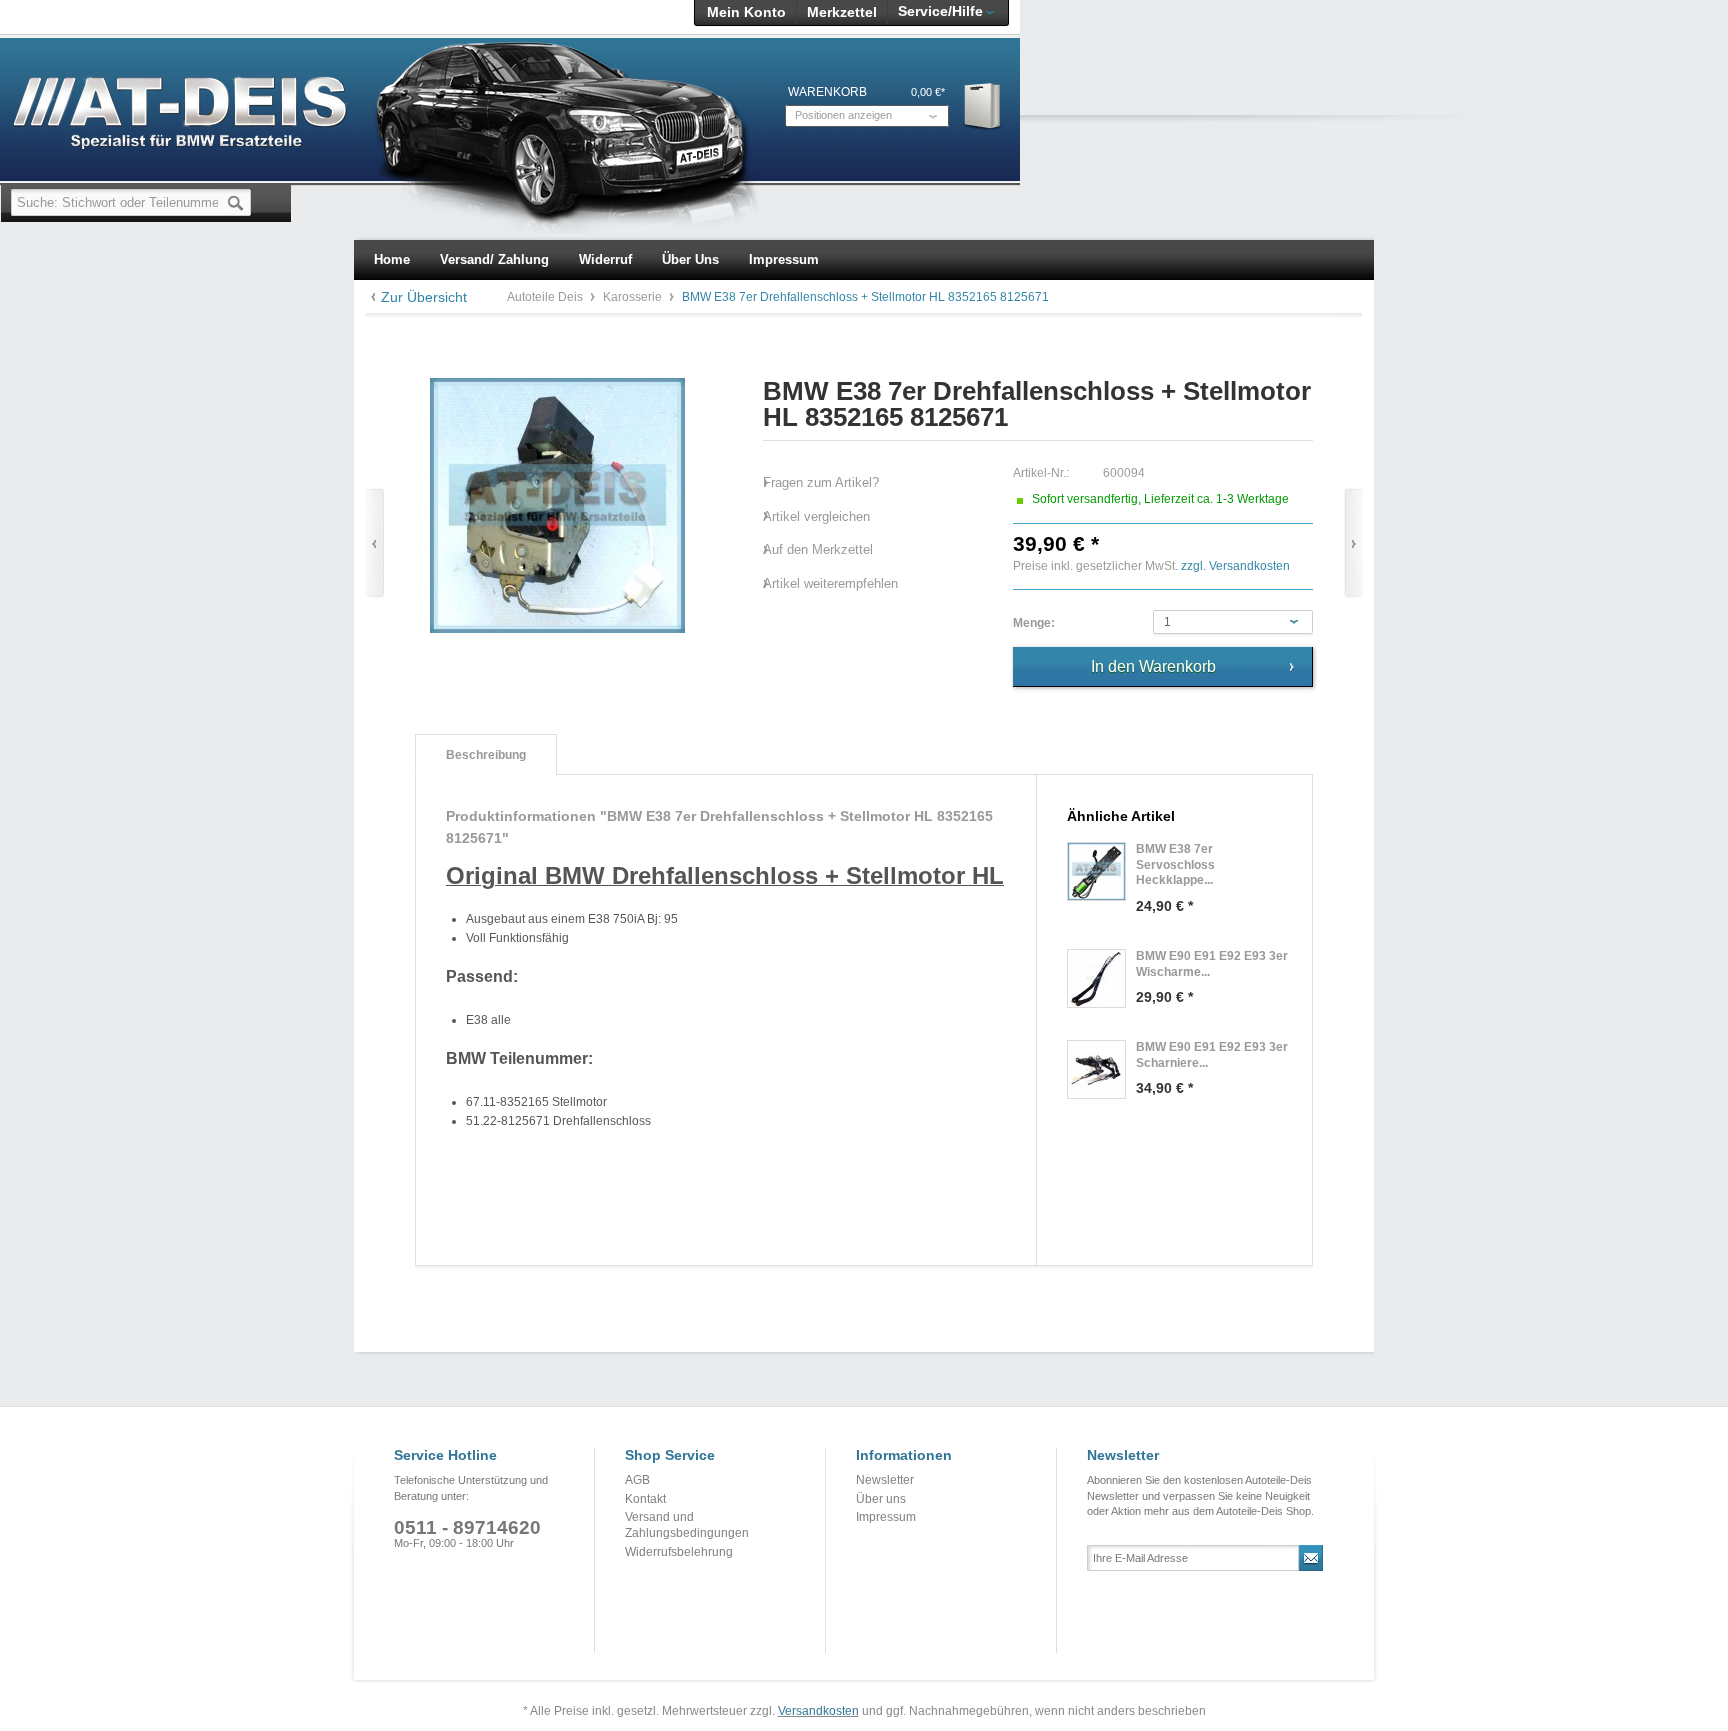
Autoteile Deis (546, 297)
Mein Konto (746, 12)
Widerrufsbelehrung (679, 1552)
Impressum (886, 1517)
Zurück (374, 543)
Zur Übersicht (424, 297)
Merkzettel (842, 12)
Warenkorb (983, 105)
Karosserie (634, 297)
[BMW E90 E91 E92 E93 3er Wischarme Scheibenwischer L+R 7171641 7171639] (1096, 978)
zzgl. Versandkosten (1235, 566)
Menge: (1034, 623)
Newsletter (885, 1480)
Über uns (881, 1499)
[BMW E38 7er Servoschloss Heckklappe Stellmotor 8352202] (1096, 871)
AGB (637, 1480)
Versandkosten (818, 1711)
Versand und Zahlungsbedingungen (687, 1525)
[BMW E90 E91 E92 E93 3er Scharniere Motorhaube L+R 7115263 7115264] (1096, 1069)
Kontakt (645, 1499)
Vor (1353, 543)
